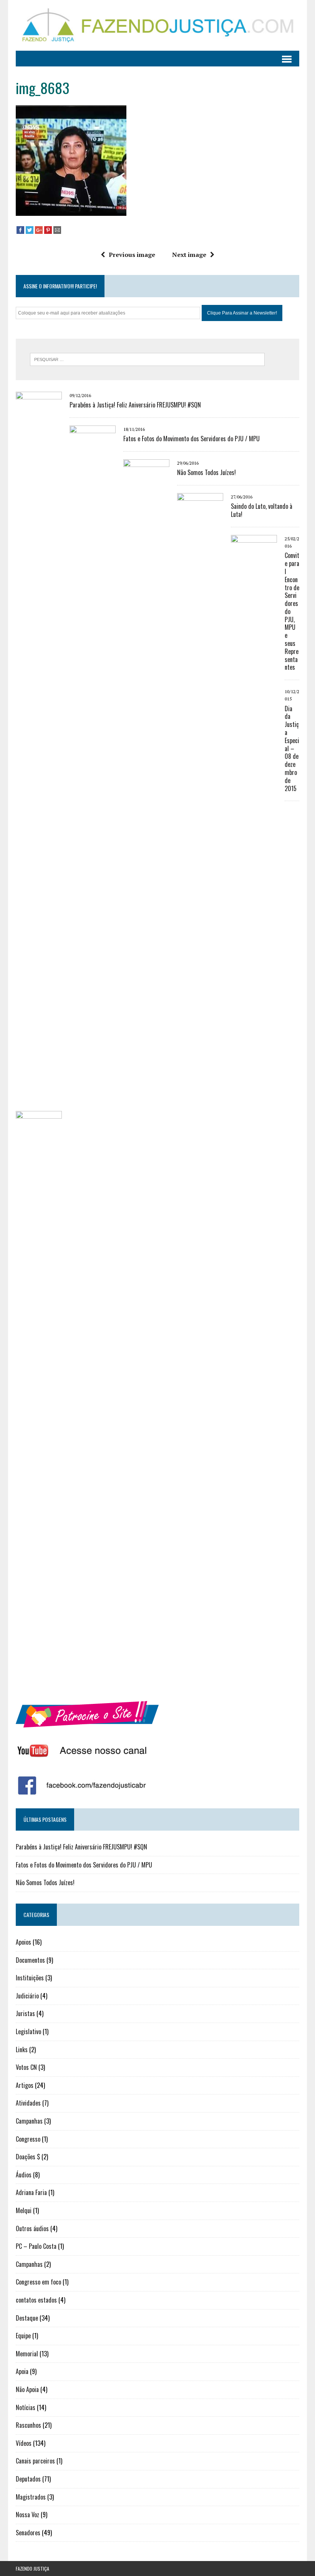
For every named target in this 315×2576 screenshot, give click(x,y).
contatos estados (36, 2300)
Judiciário (27, 1996)
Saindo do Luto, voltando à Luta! (262, 510)
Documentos (30, 1960)
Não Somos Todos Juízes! (206, 472)
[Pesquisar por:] (147, 359)
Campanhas (29, 2121)
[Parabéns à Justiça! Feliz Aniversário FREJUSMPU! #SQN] (39, 963)
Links (22, 2050)
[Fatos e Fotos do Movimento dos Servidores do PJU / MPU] (93, 997)
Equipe (23, 2336)
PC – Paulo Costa (36, 2246)
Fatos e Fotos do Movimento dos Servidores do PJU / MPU (191, 439)
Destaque (27, 2318)
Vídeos (24, 2443)
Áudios (24, 2175)
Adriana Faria (31, 2192)
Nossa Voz (27, 2515)
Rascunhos (28, 2425)
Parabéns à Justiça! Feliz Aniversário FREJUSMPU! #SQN (135, 405)
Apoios (23, 1942)
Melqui (24, 2210)
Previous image (132, 255)
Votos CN (26, 2067)
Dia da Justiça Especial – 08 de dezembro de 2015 (292, 748)
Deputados (28, 2479)
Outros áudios (32, 2228)
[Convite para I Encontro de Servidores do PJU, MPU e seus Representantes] (254, 1106)
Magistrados (31, 2497)
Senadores (28, 2533)
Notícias (26, 2407)
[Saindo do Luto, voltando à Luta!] (200, 1064)
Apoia (22, 2371)
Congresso (28, 2139)
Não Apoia (27, 2389)
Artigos (25, 2085)
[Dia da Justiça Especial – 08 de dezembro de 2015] (39, 1682)
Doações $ (28, 2157)
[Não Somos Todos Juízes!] (146, 1030)
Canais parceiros (35, 2461)
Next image (189, 255)
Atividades (28, 2103)
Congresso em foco (38, 2282)
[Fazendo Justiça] (157, 25)
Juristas (25, 2013)
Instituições (30, 1978)
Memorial (27, 2354)
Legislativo (28, 2031)
